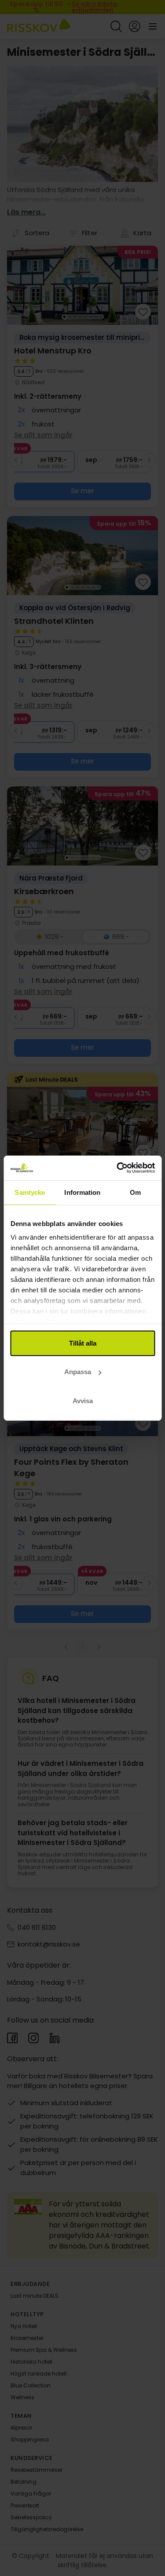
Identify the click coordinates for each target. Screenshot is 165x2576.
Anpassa (78, 1372)
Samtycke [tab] (30, 1192)
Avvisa (83, 1400)
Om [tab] (135, 1192)
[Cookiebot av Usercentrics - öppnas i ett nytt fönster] (117, 1168)
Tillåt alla (83, 1343)
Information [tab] (82, 1192)
